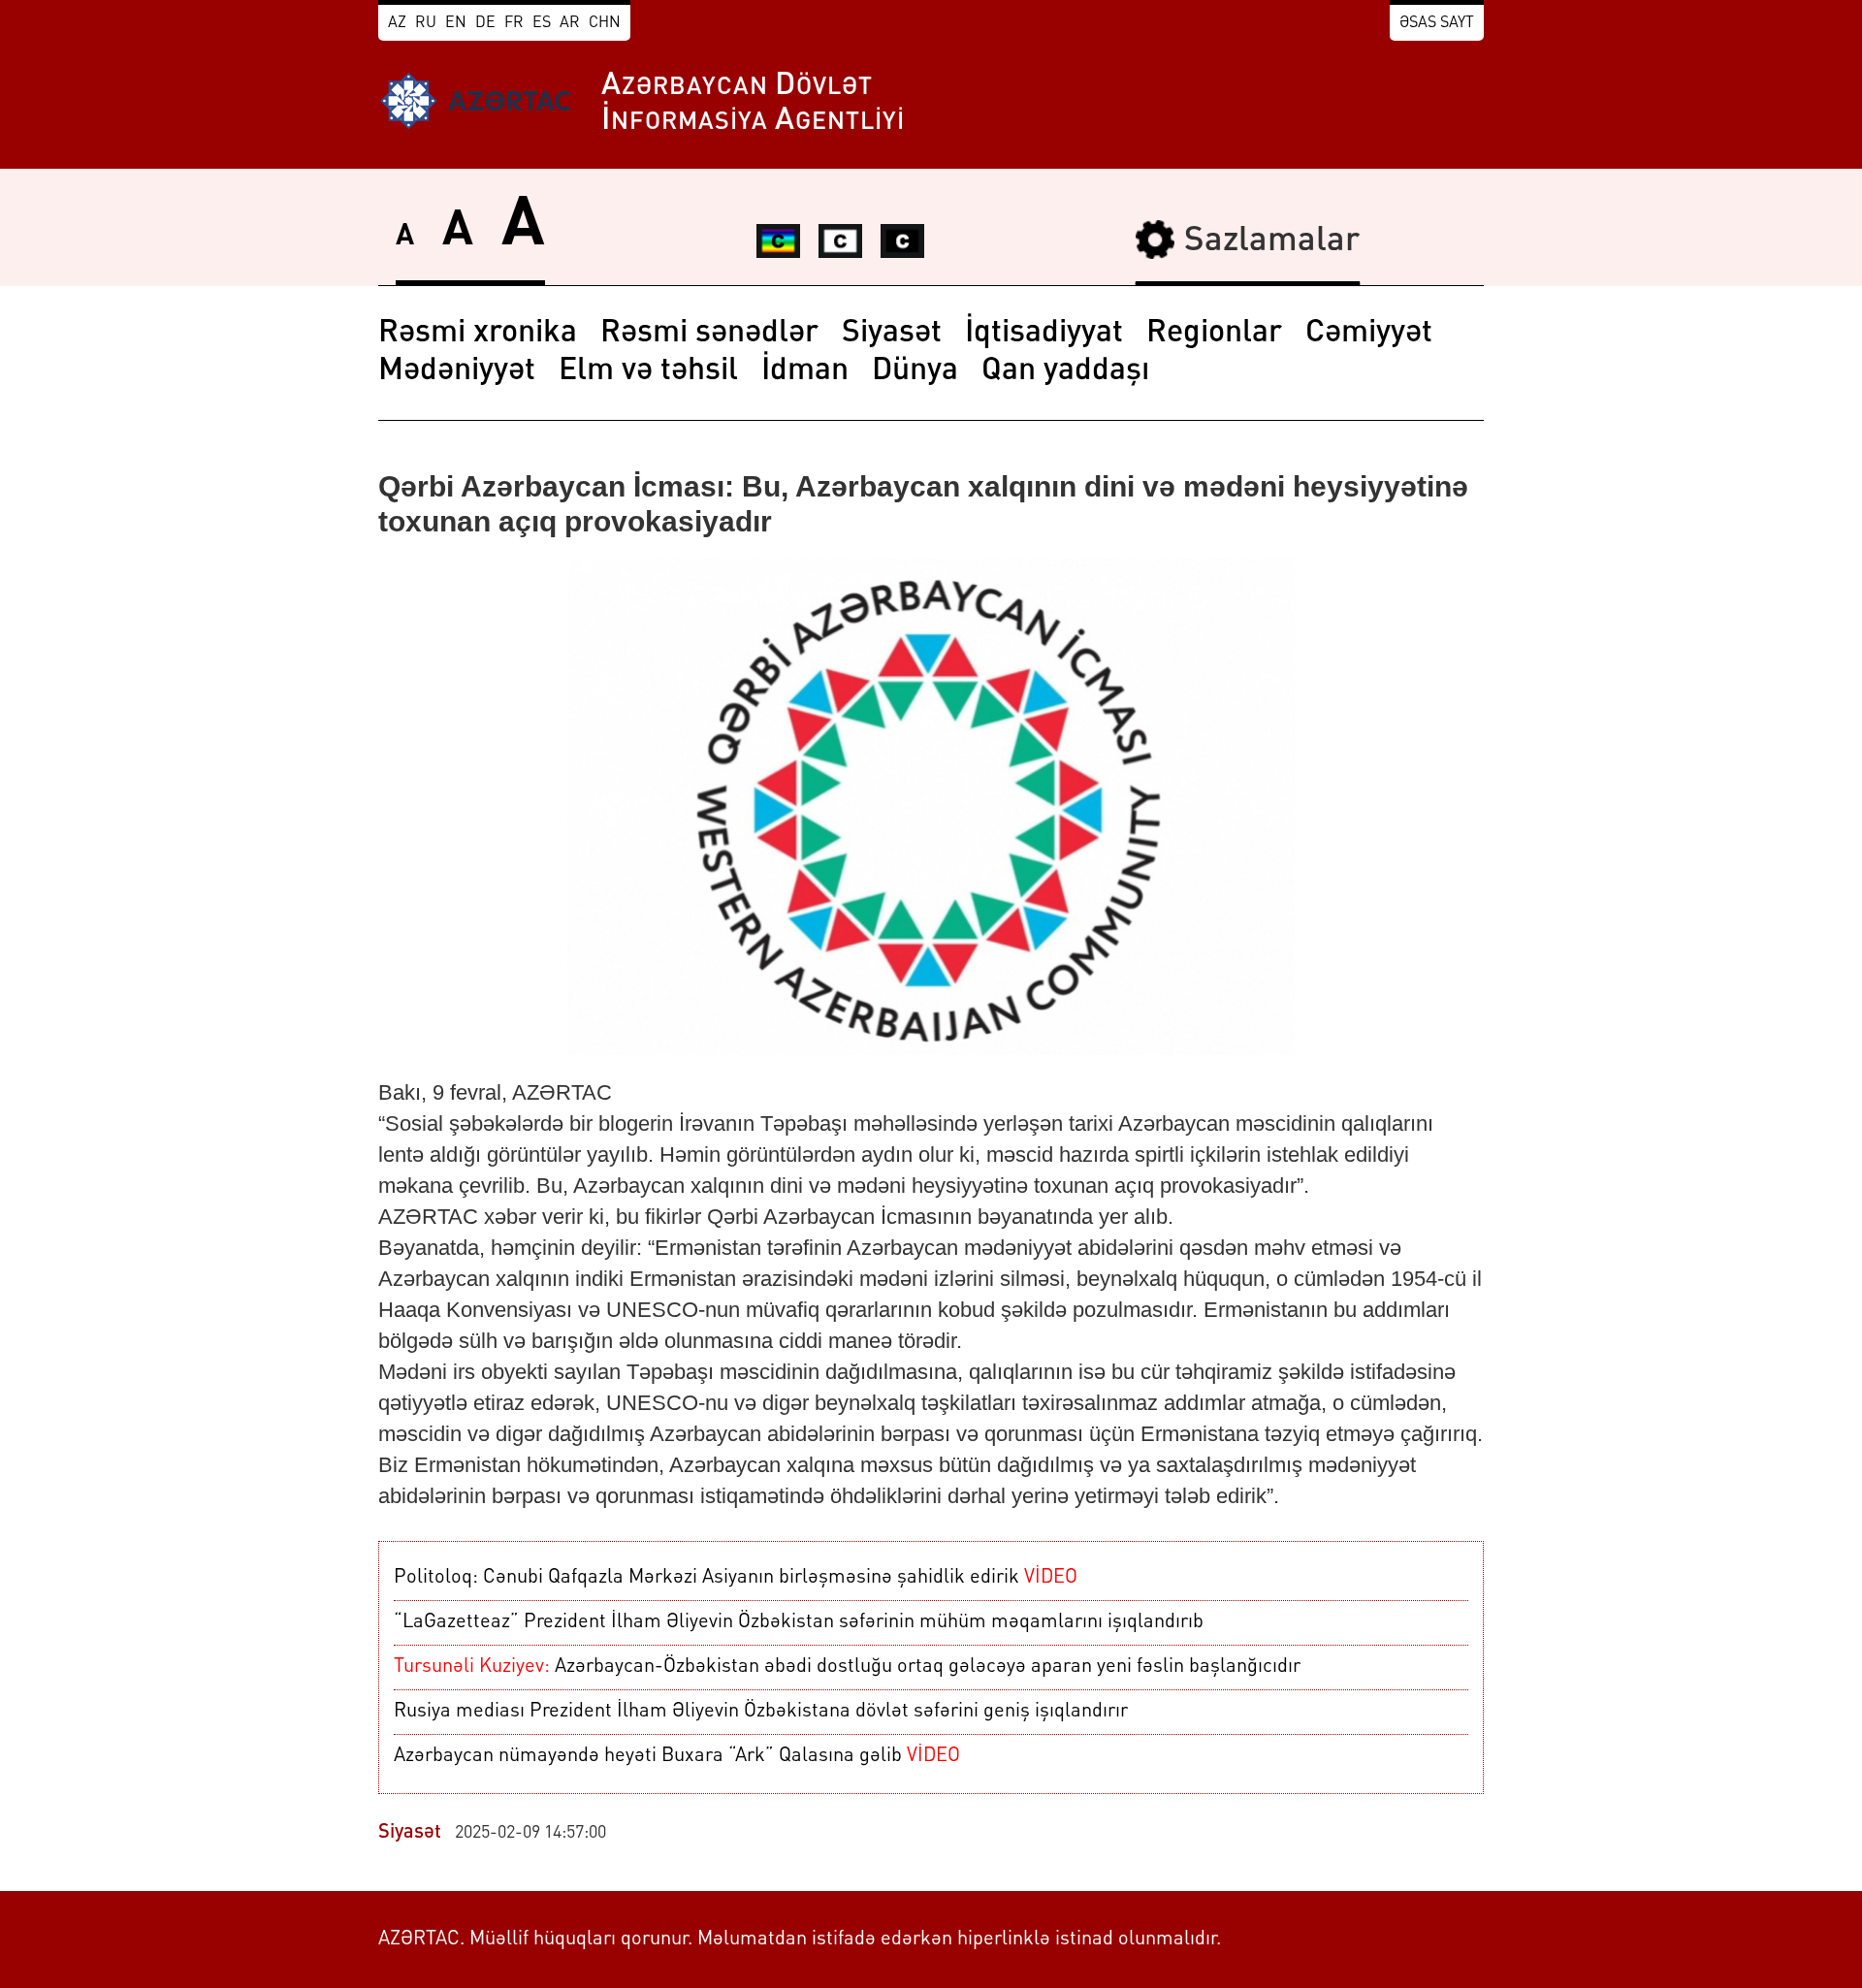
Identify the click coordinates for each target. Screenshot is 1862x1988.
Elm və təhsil (648, 371)
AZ (397, 23)
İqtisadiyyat (1044, 334)
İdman (805, 371)
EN (456, 23)
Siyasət (892, 334)
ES (542, 23)
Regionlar (1214, 334)
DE (485, 23)
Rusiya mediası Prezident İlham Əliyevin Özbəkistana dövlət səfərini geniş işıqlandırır (761, 1712)
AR (570, 23)
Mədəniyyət (457, 371)
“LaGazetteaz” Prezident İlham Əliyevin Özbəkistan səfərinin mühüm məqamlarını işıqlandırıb (799, 1622)
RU (426, 23)
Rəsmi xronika (478, 334)
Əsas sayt (1437, 23)
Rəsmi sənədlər (709, 334)
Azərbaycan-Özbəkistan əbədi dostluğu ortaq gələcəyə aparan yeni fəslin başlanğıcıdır (847, 1667)
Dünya (915, 371)
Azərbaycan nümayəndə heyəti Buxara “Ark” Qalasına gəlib (677, 1756)
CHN (605, 23)
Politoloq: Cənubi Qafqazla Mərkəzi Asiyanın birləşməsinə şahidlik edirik (736, 1578)
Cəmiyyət (1369, 334)
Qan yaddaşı (1065, 371)
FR (514, 23)
